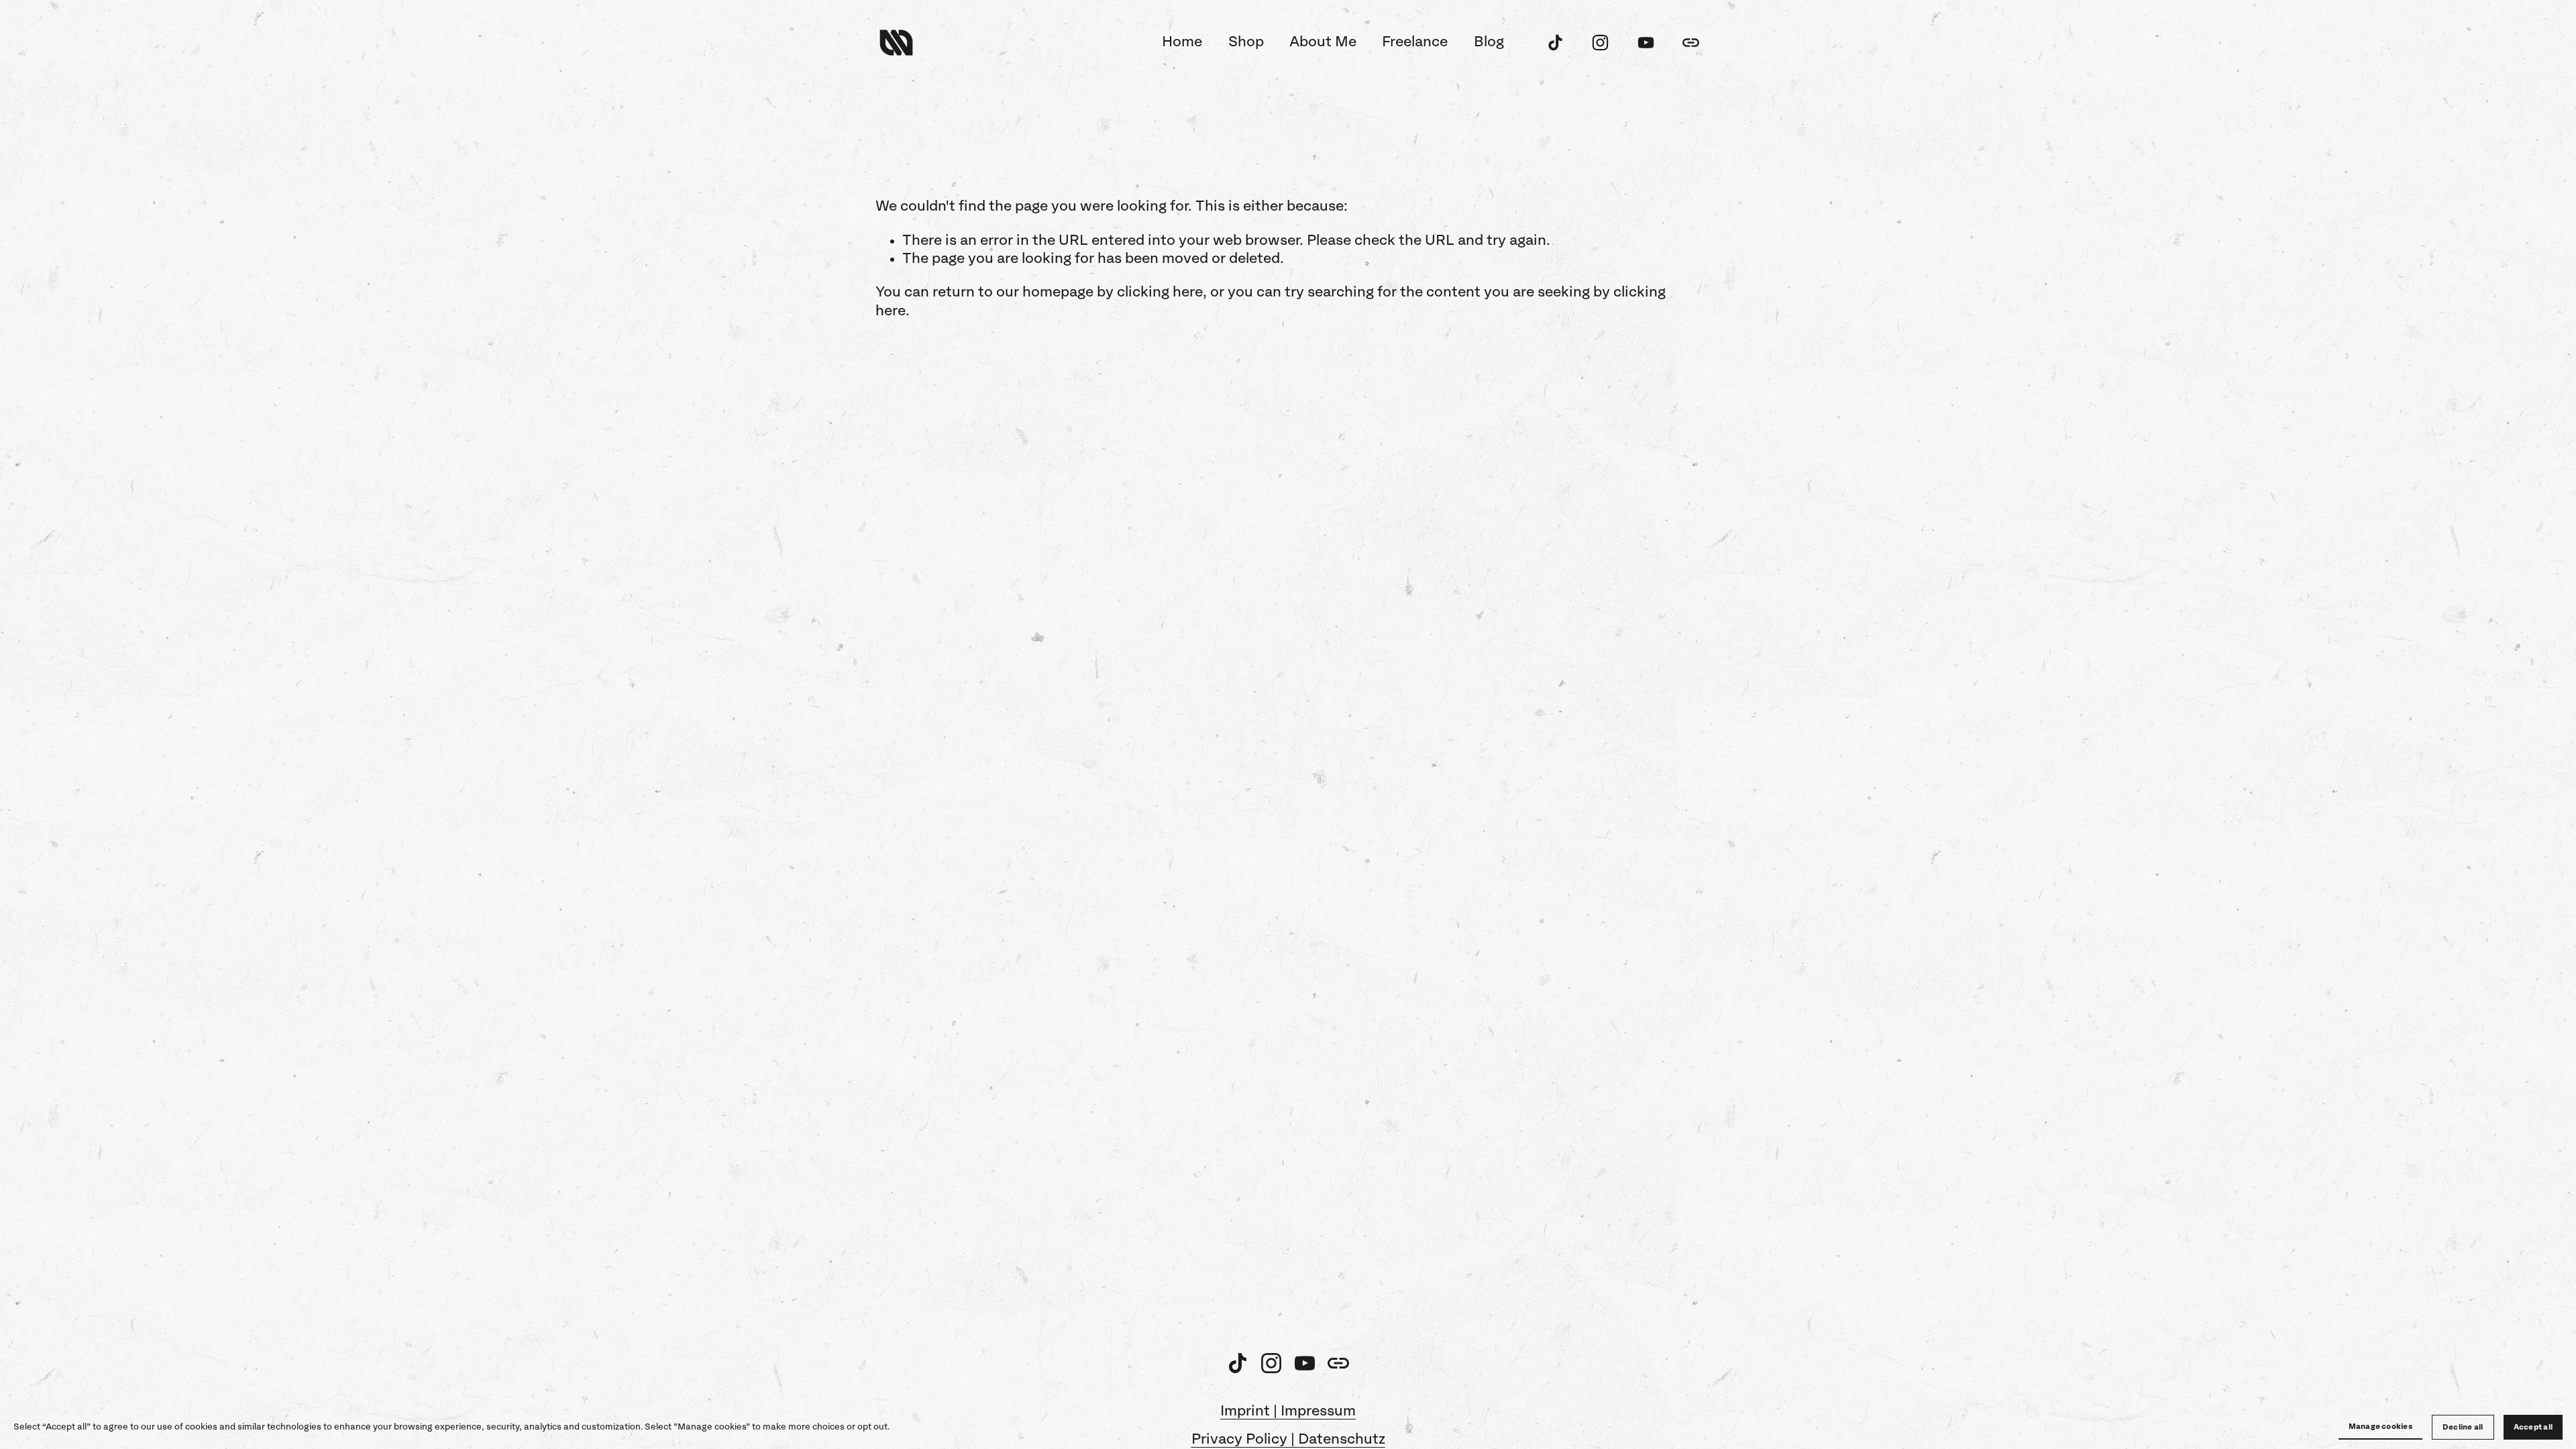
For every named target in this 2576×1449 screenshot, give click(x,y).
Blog (1489, 42)
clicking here (1160, 292)
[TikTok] (1555, 43)
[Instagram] (1600, 43)
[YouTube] (1646, 43)
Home (1182, 42)
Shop (1246, 42)
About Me (1323, 42)
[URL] (1691, 43)
